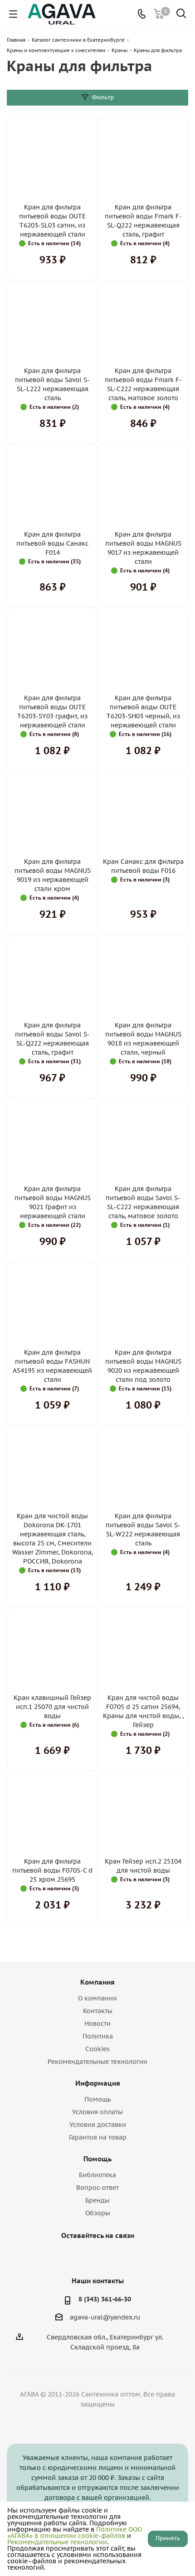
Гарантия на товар (98, 2137)
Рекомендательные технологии (97, 2062)
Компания (97, 1982)
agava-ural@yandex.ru (105, 2317)
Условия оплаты (97, 2112)
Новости (97, 2024)
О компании (97, 1998)
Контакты (98, 2011)
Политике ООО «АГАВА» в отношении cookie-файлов (75, 2532)
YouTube (95, 2256)
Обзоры (98, 2213)
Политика (98, 2036)
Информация (98, 2083)
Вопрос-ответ (97, 2188)
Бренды (97, 2200)
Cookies (97, 2049)
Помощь (97, 2099)
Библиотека (97, 2175)
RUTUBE (118, 2256)
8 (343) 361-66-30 (105, 2299)
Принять (168, 2538)
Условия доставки (98, 2125)
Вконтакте (73, 2256)
